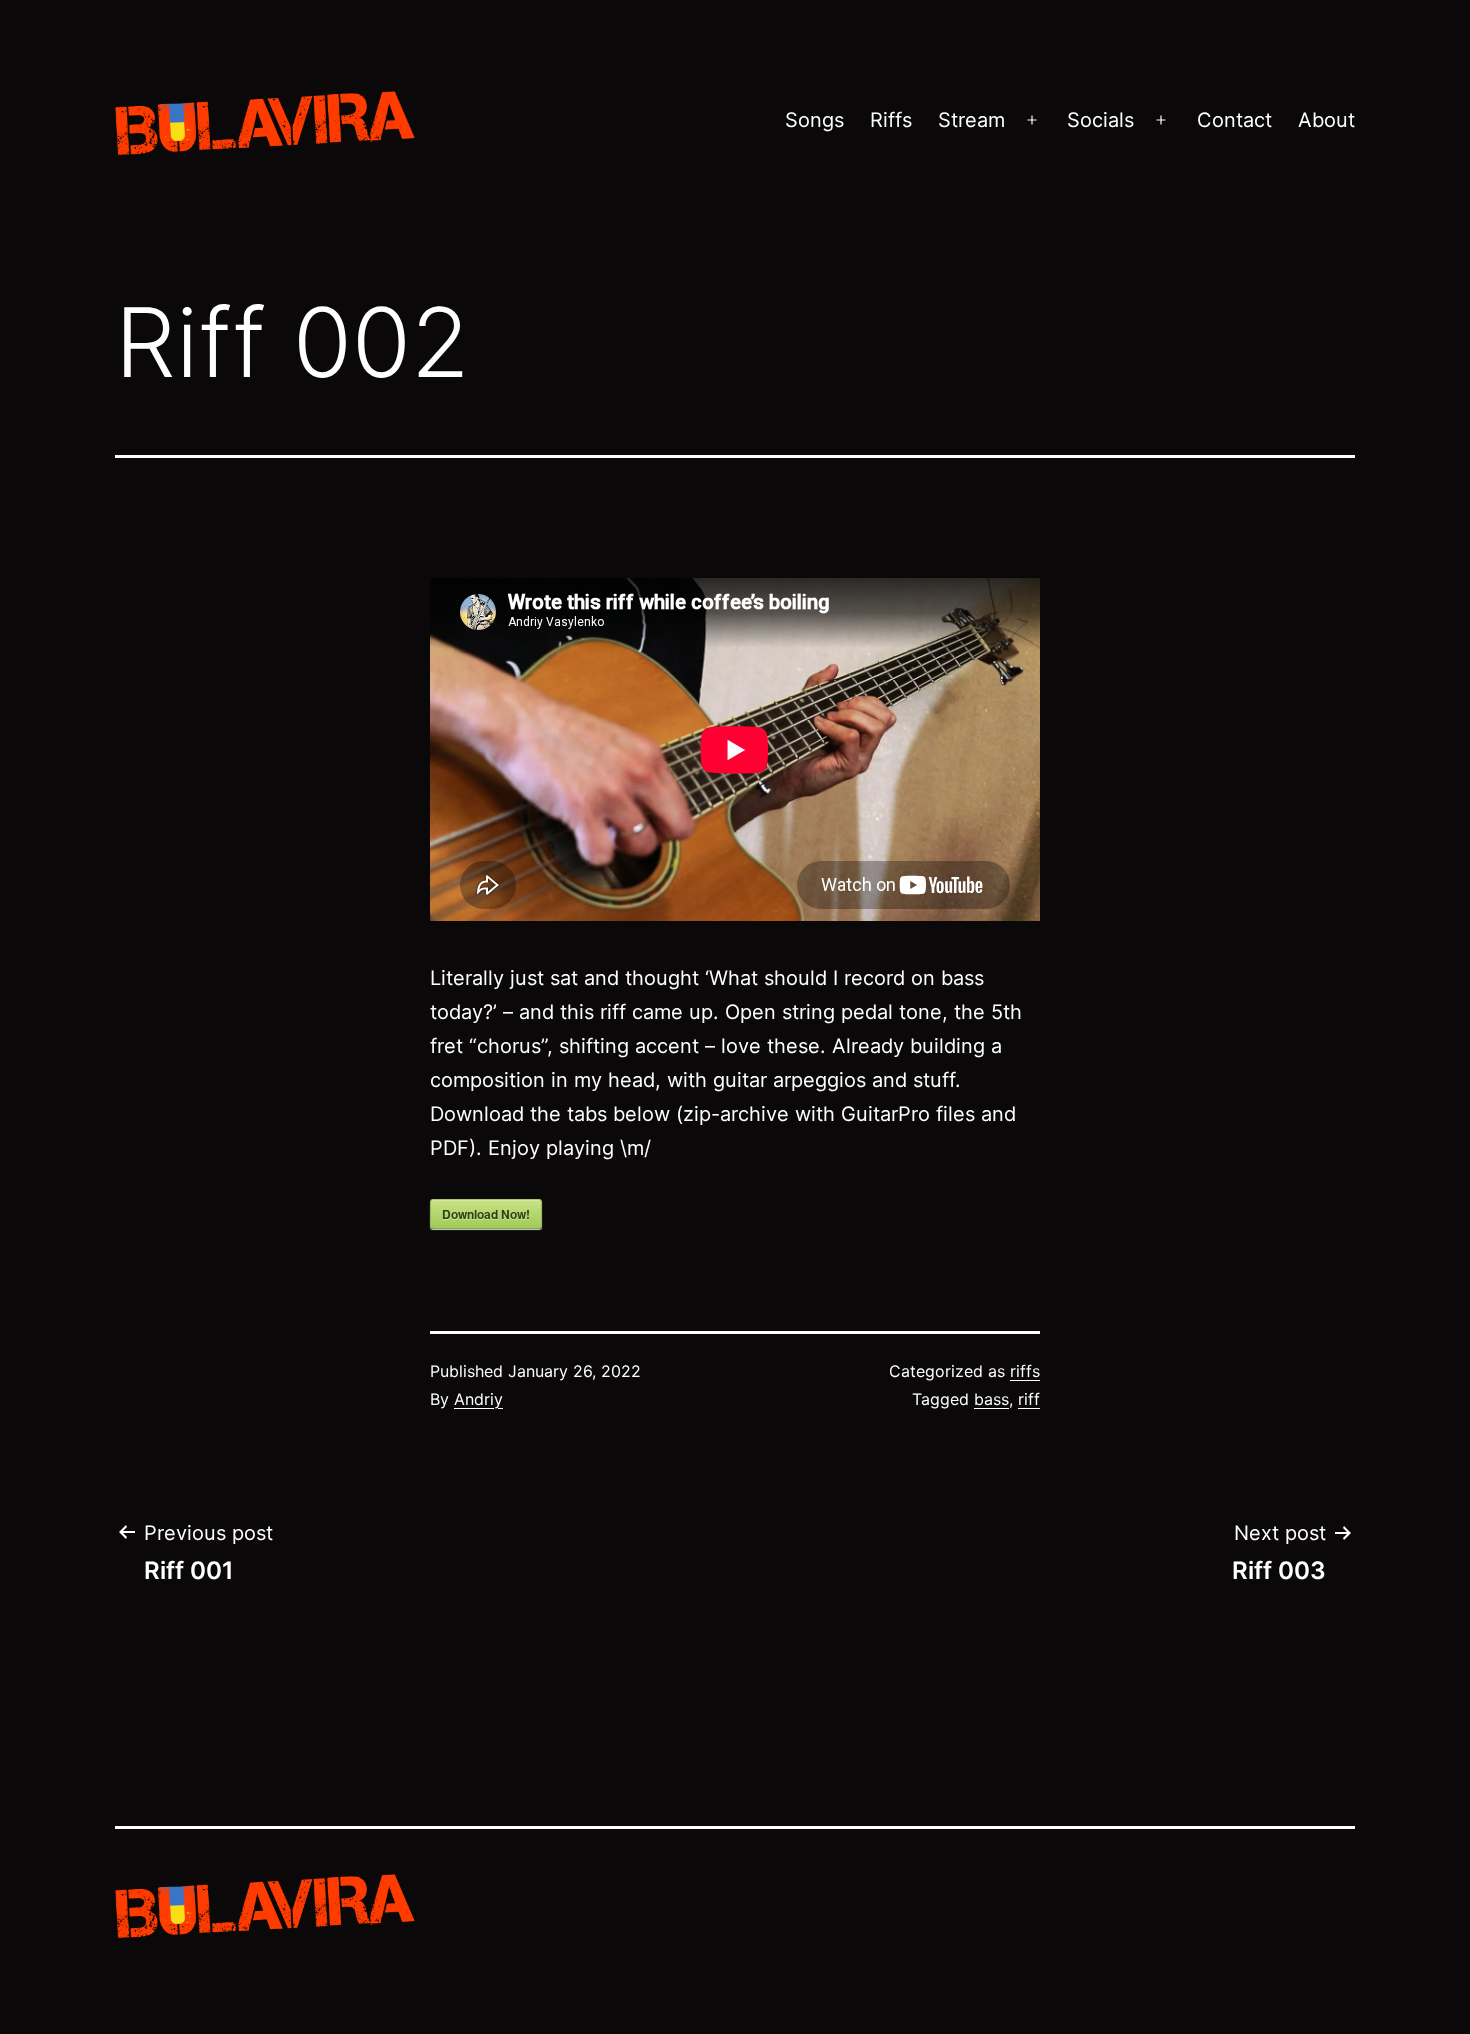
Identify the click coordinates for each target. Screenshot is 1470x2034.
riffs (1025, 1371)
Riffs (891, 120)
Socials (1100, 120)
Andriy (478, 1399)
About (1326, 120)
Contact (1234, 120)
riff (1029, 1399)
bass (991, 1399)
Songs (814, 120)
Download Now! (486, 1214)
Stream (971, 120)
